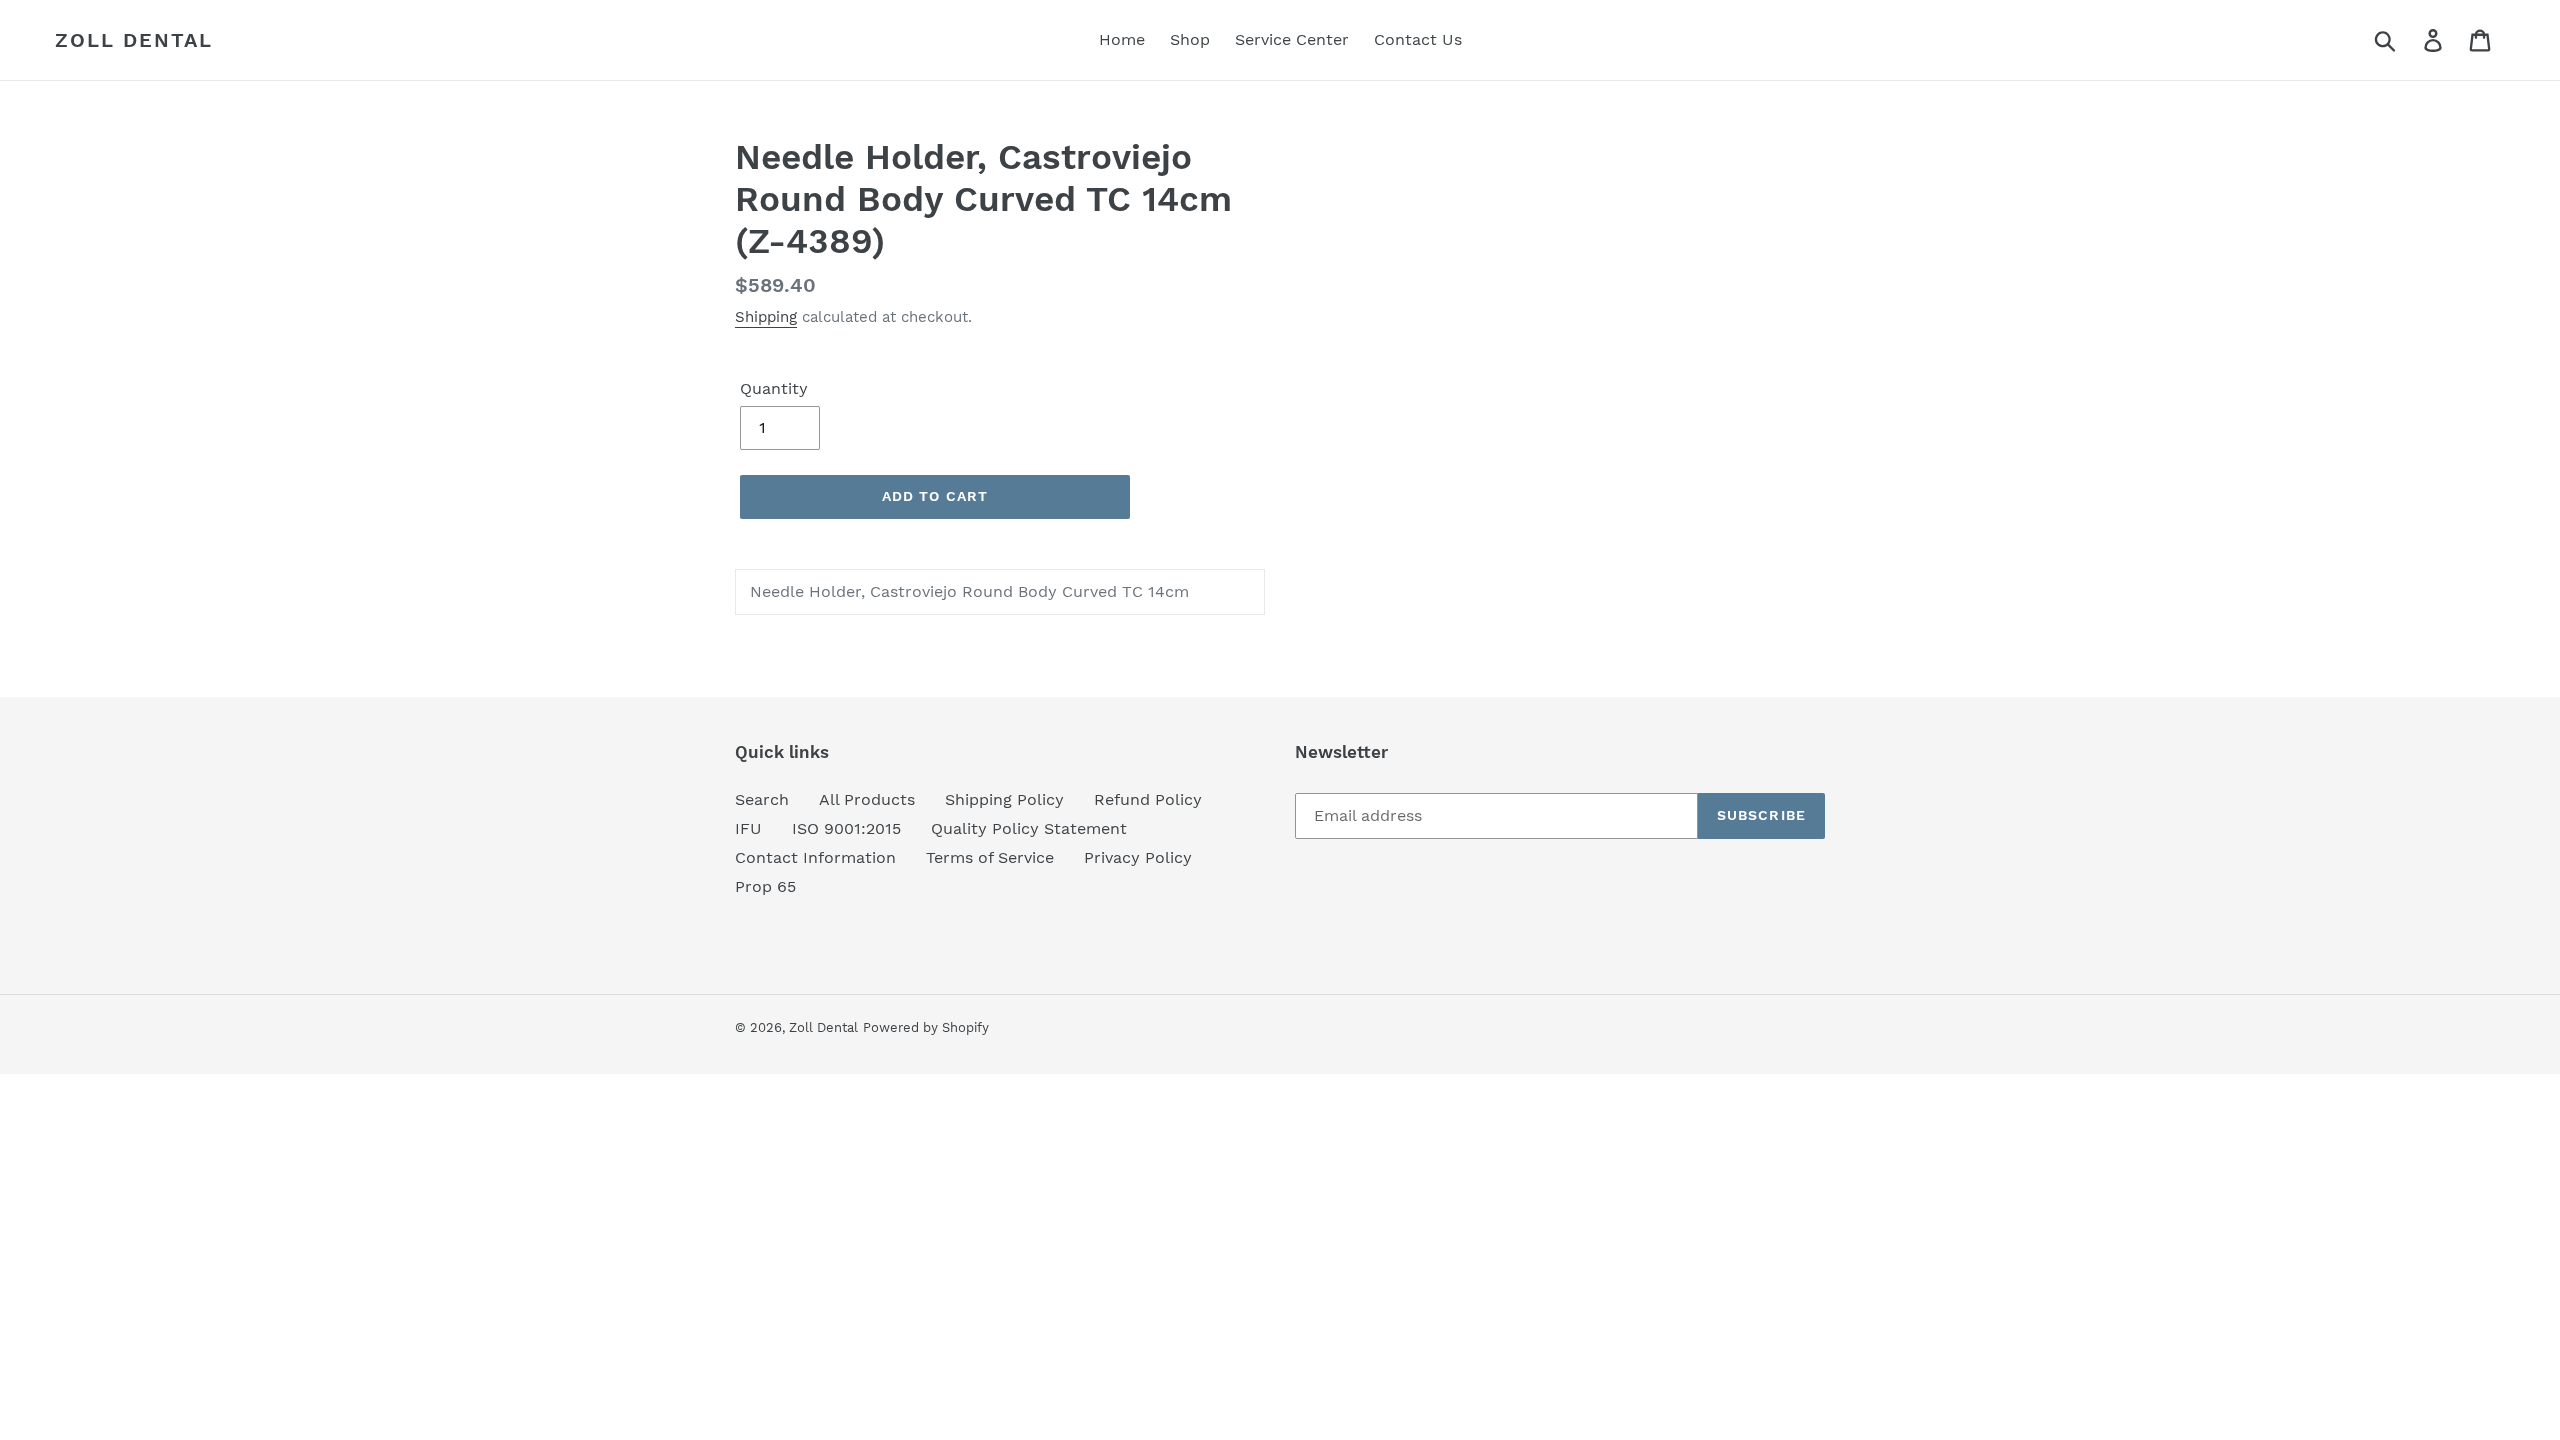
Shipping (766, 317)
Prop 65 (765, 886)
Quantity (774, 388)
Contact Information (815, 857)
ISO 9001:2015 (846, 828)
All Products (867, 799)
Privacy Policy (1138, 857)
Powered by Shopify (926, 1027)
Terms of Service (990, 857)
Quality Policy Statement (1029, 828)
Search (762, 799)
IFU (748, 828)
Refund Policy (1148, 799)
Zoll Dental (134, 40)
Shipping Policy (1004, 799)
